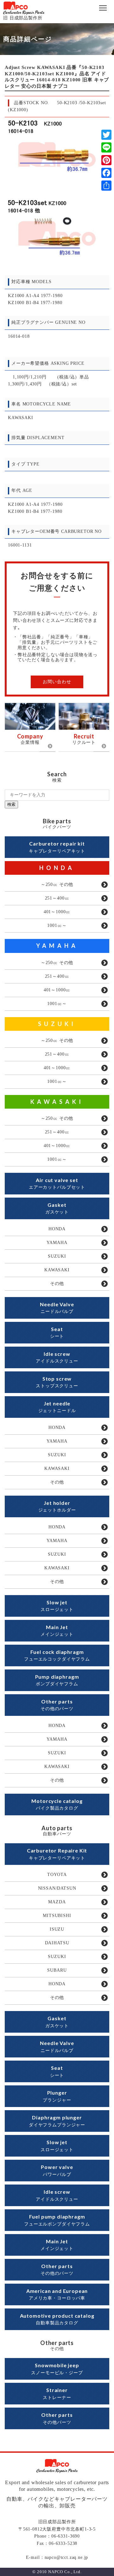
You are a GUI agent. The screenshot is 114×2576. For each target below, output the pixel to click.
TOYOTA (57, 1875)
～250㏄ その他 (57, 884)
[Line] (106, 147)
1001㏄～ (57, 925)
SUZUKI (57, 1024)
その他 (57, 1284)
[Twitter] (106, 135)
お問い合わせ (57, 682)
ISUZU (57, 1929)
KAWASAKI (57, 1102)
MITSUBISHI (57, 1916)
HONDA (57, 868)
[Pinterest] (106, 160)
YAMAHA (57, 946)
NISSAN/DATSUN (57, 1888)
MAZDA (57, 1902)
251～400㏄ (57, 898)
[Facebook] (106, 173)
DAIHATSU (57, 1943)
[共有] (106, 186)
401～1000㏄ (57, 912)
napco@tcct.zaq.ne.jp (66, 2557)
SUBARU (57, 1970)
